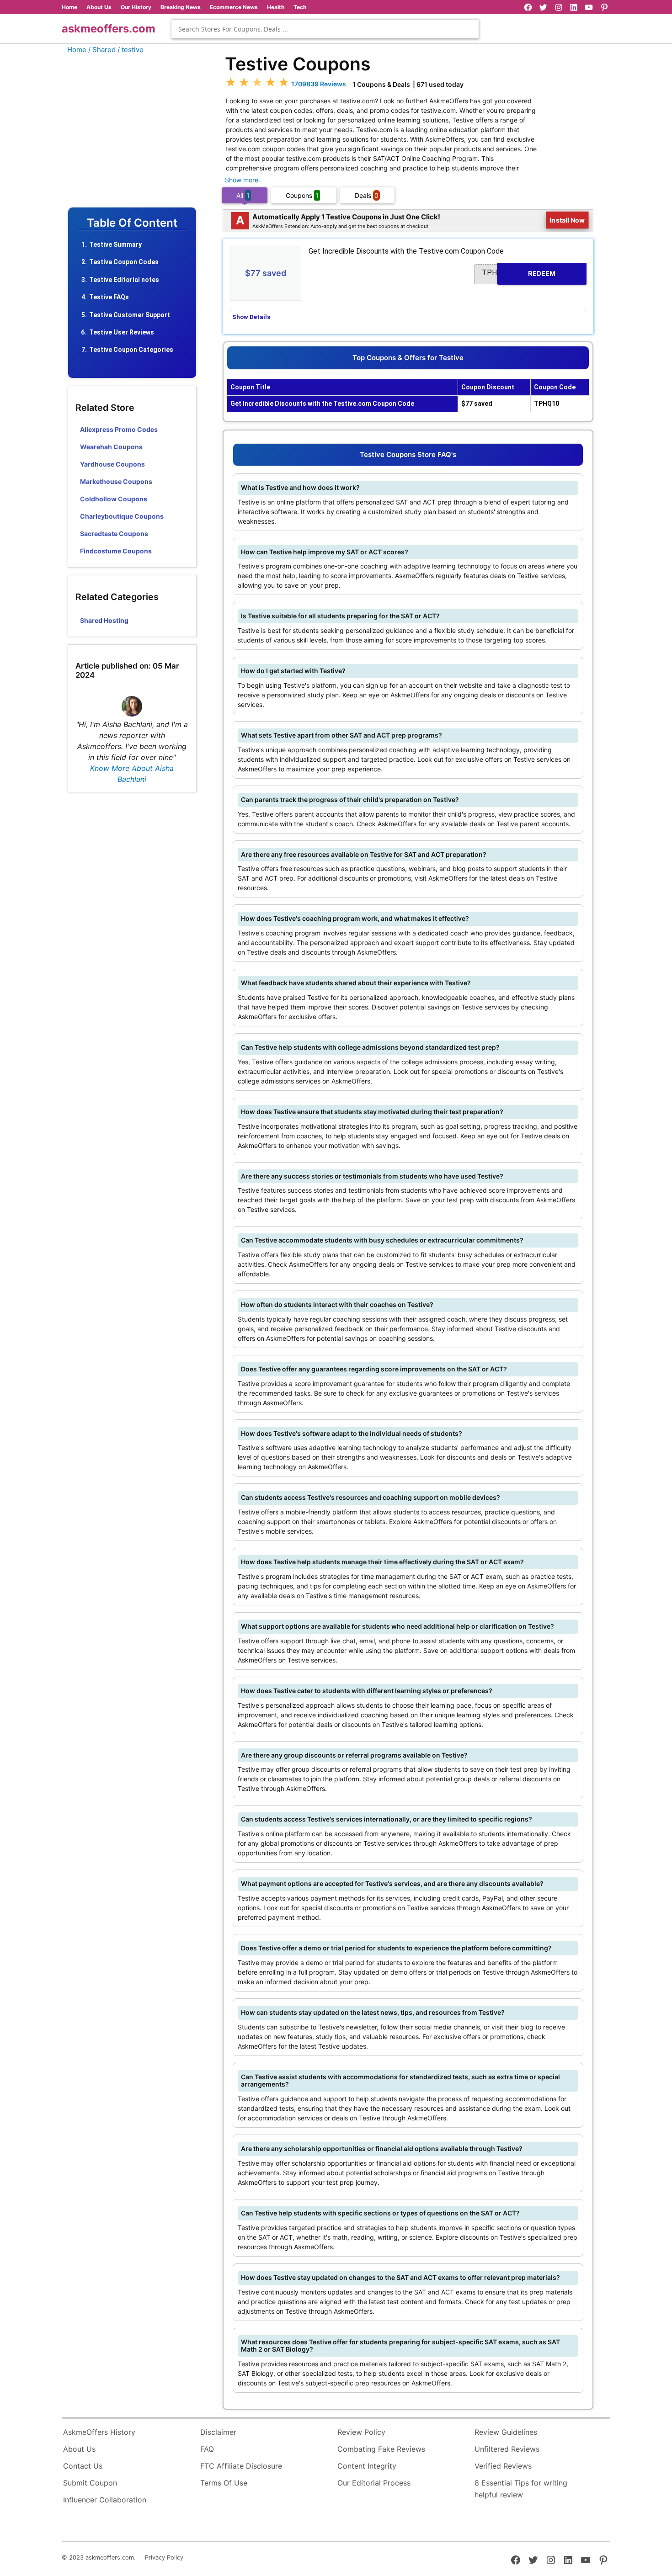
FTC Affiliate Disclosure (241, 2466)
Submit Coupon (90, 2483)
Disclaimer (218, 2432)
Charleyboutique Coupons (122, 516)
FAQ (207, 2449)
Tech (300, 7)
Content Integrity (367, 2466)
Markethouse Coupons (116, 481)
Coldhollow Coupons (114, 499)
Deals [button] (367, 195)
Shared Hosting (104, 620)
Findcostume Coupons (116, 551)
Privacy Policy (164, 2557)
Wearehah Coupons (111, 447)
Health (276, 7)
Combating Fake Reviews (381, 2449)
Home (69, 7)
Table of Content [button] (132, 223)
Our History (136, 7)
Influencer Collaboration (105, 2500)
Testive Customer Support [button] (130, 315)
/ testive (131, 50)
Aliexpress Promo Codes (119, 429)
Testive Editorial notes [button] (124, 280)
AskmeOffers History (99, 2432)
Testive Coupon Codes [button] (124, 262)
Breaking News (181, 7)
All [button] (243, 195)
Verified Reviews (503, 2466)
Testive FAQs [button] (109, 297)
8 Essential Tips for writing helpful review (521, 2489)
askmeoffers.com (109, 29)
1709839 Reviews (319, 84)
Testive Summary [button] (115, 244)
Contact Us (83, 2466)
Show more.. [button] (243, 180)
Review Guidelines (506, 2432)
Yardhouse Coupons (112, 464)
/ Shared (102, 50)
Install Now (567, 220)
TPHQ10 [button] (519, 273)
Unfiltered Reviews (507, 2449)
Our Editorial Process (374, 2483)
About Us (99, 7)
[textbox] (325, 29)
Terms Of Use (224, 2483)
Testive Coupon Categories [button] (131, 350)
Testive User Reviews (122, 332)
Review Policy (361, 2432)
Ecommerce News (234, 7)
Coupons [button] (302, 195)
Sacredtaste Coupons (114, 534)
